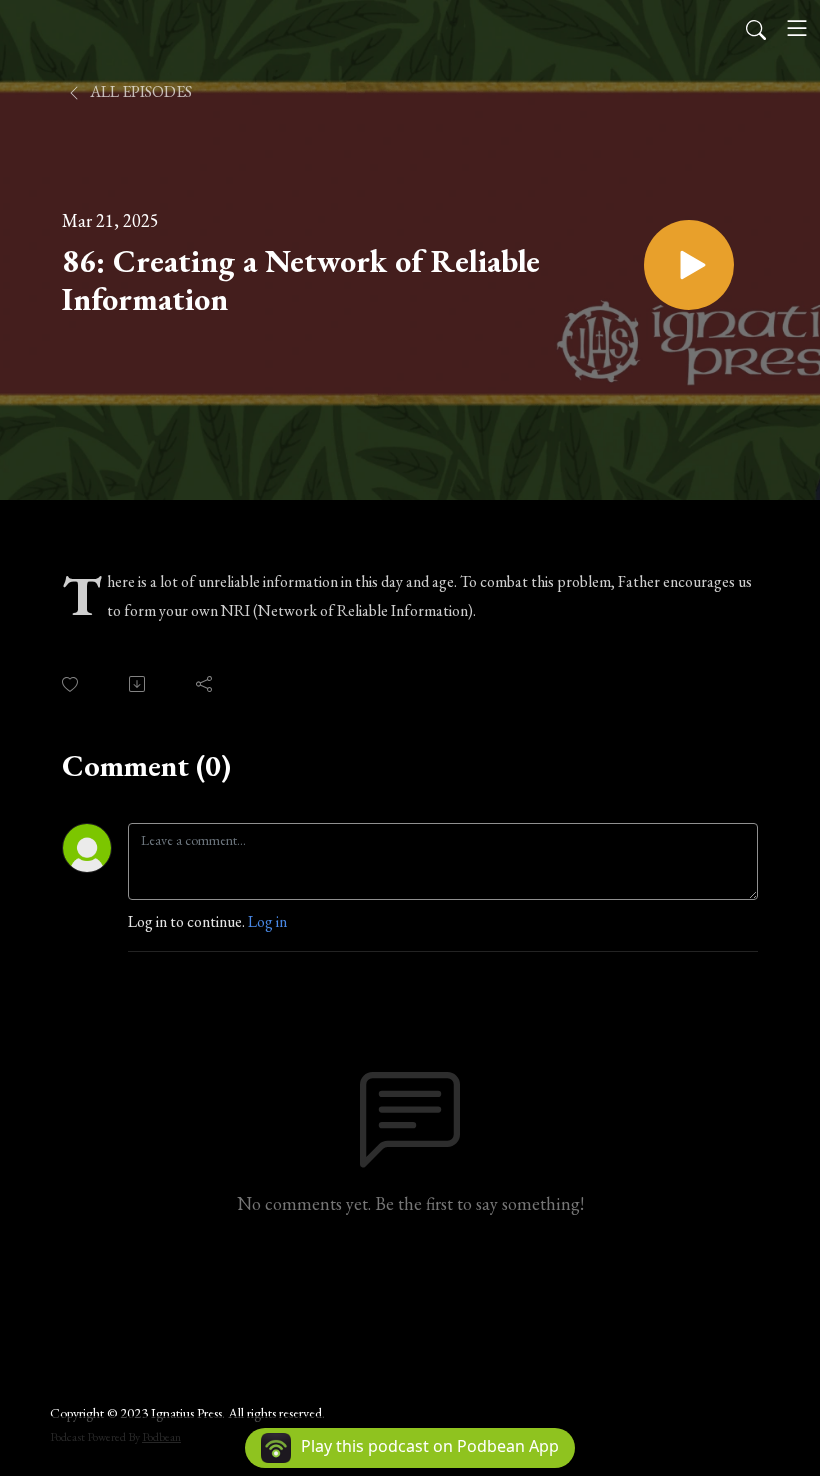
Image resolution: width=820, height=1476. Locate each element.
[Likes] (71, 684)
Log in (267, 921)
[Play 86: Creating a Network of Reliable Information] (689, 265)
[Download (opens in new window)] (138, 684)
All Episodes (139, 91)
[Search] (756, 28)
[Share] (205, 684)
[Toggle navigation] (797, 28)
